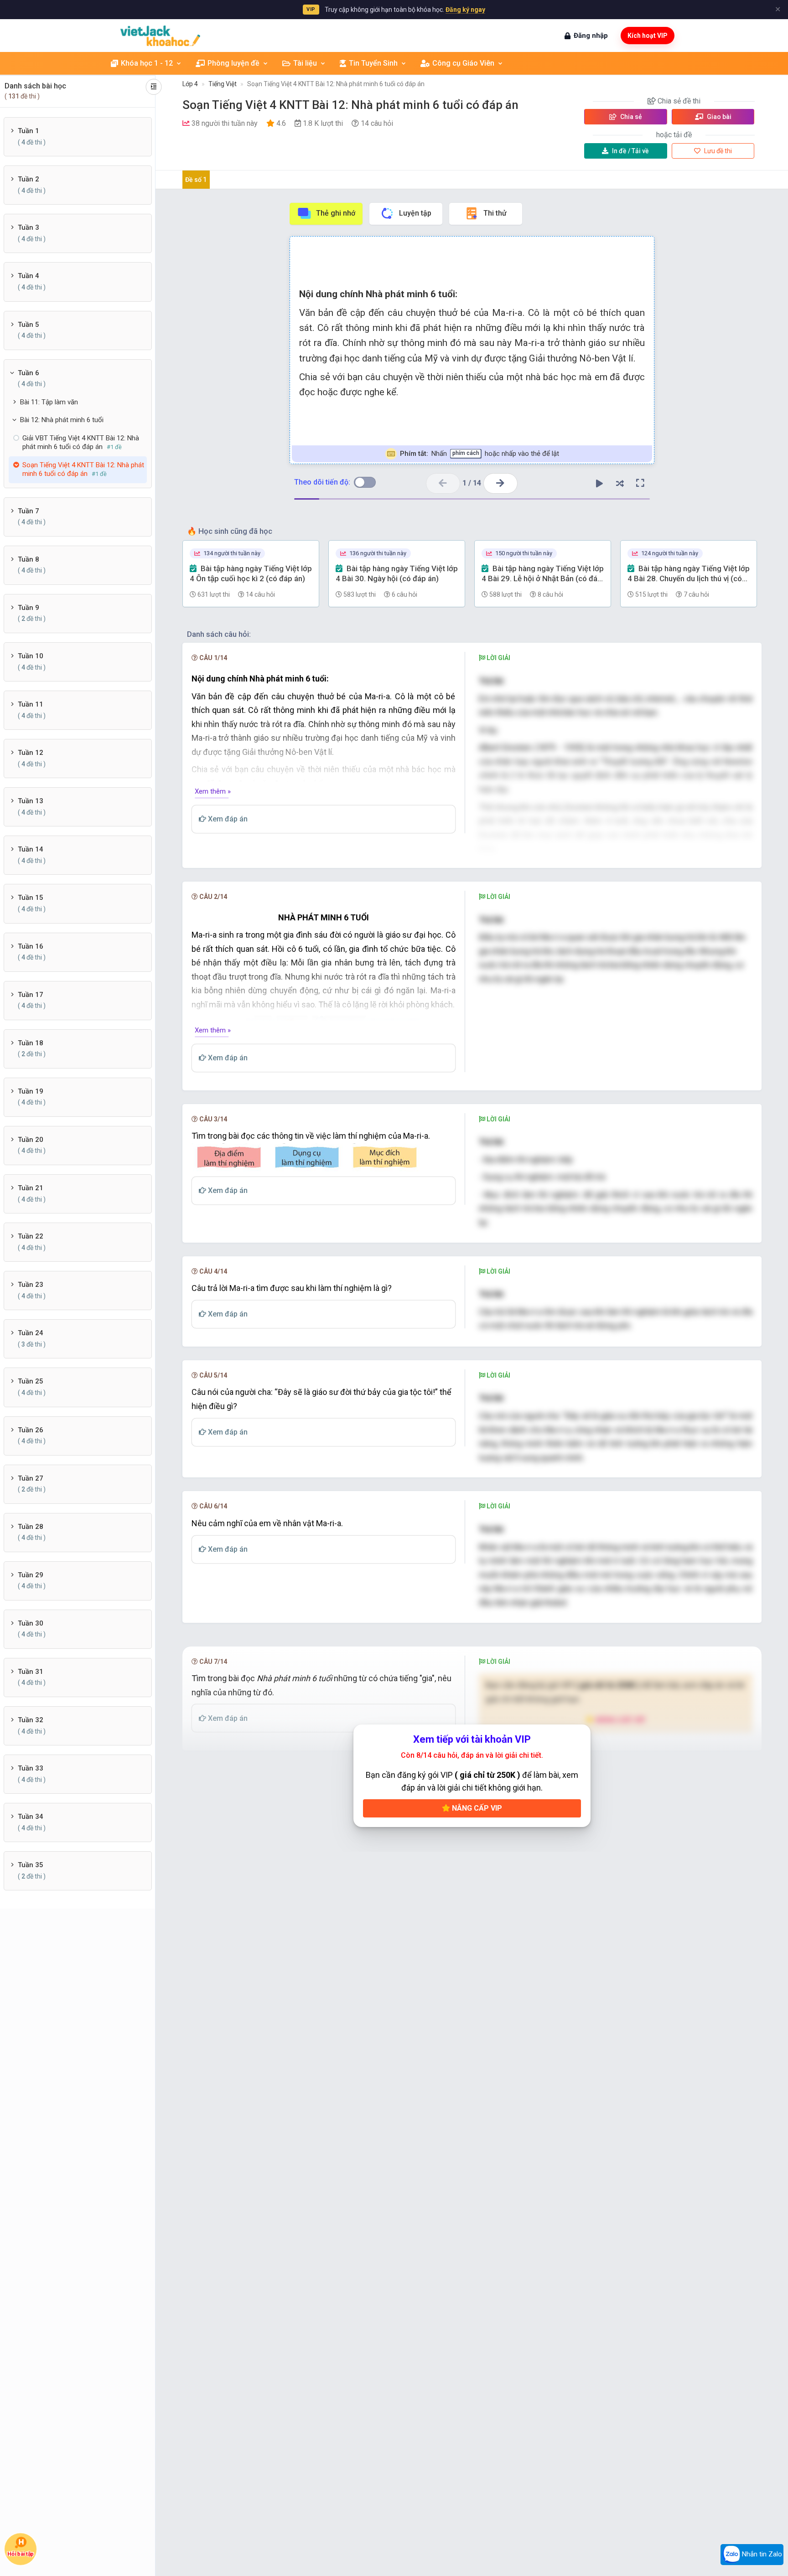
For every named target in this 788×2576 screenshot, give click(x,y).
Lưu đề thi (717, 151)
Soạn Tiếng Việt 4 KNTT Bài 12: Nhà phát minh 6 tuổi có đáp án (336, 84)
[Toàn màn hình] (640, 483)
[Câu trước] (443, 483)
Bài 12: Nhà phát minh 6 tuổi (62, 420)
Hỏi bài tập (21, 2554)
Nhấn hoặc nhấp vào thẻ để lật (479, 454)
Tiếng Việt (223, 84)
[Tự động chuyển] (599, 483)
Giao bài (718, 117)
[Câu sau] (500, 483)
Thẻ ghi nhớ (336, 213)
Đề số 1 (196, 180)
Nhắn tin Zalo (761, 2554)
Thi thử (495, 213)
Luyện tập (415, 213)
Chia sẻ (630, 117)
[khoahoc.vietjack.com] (160, 36)
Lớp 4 (190, 84)
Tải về (630, 151)
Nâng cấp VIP (476, 1808)
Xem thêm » (213, 791)
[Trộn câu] (620, 483)
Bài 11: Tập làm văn (49, 402)
